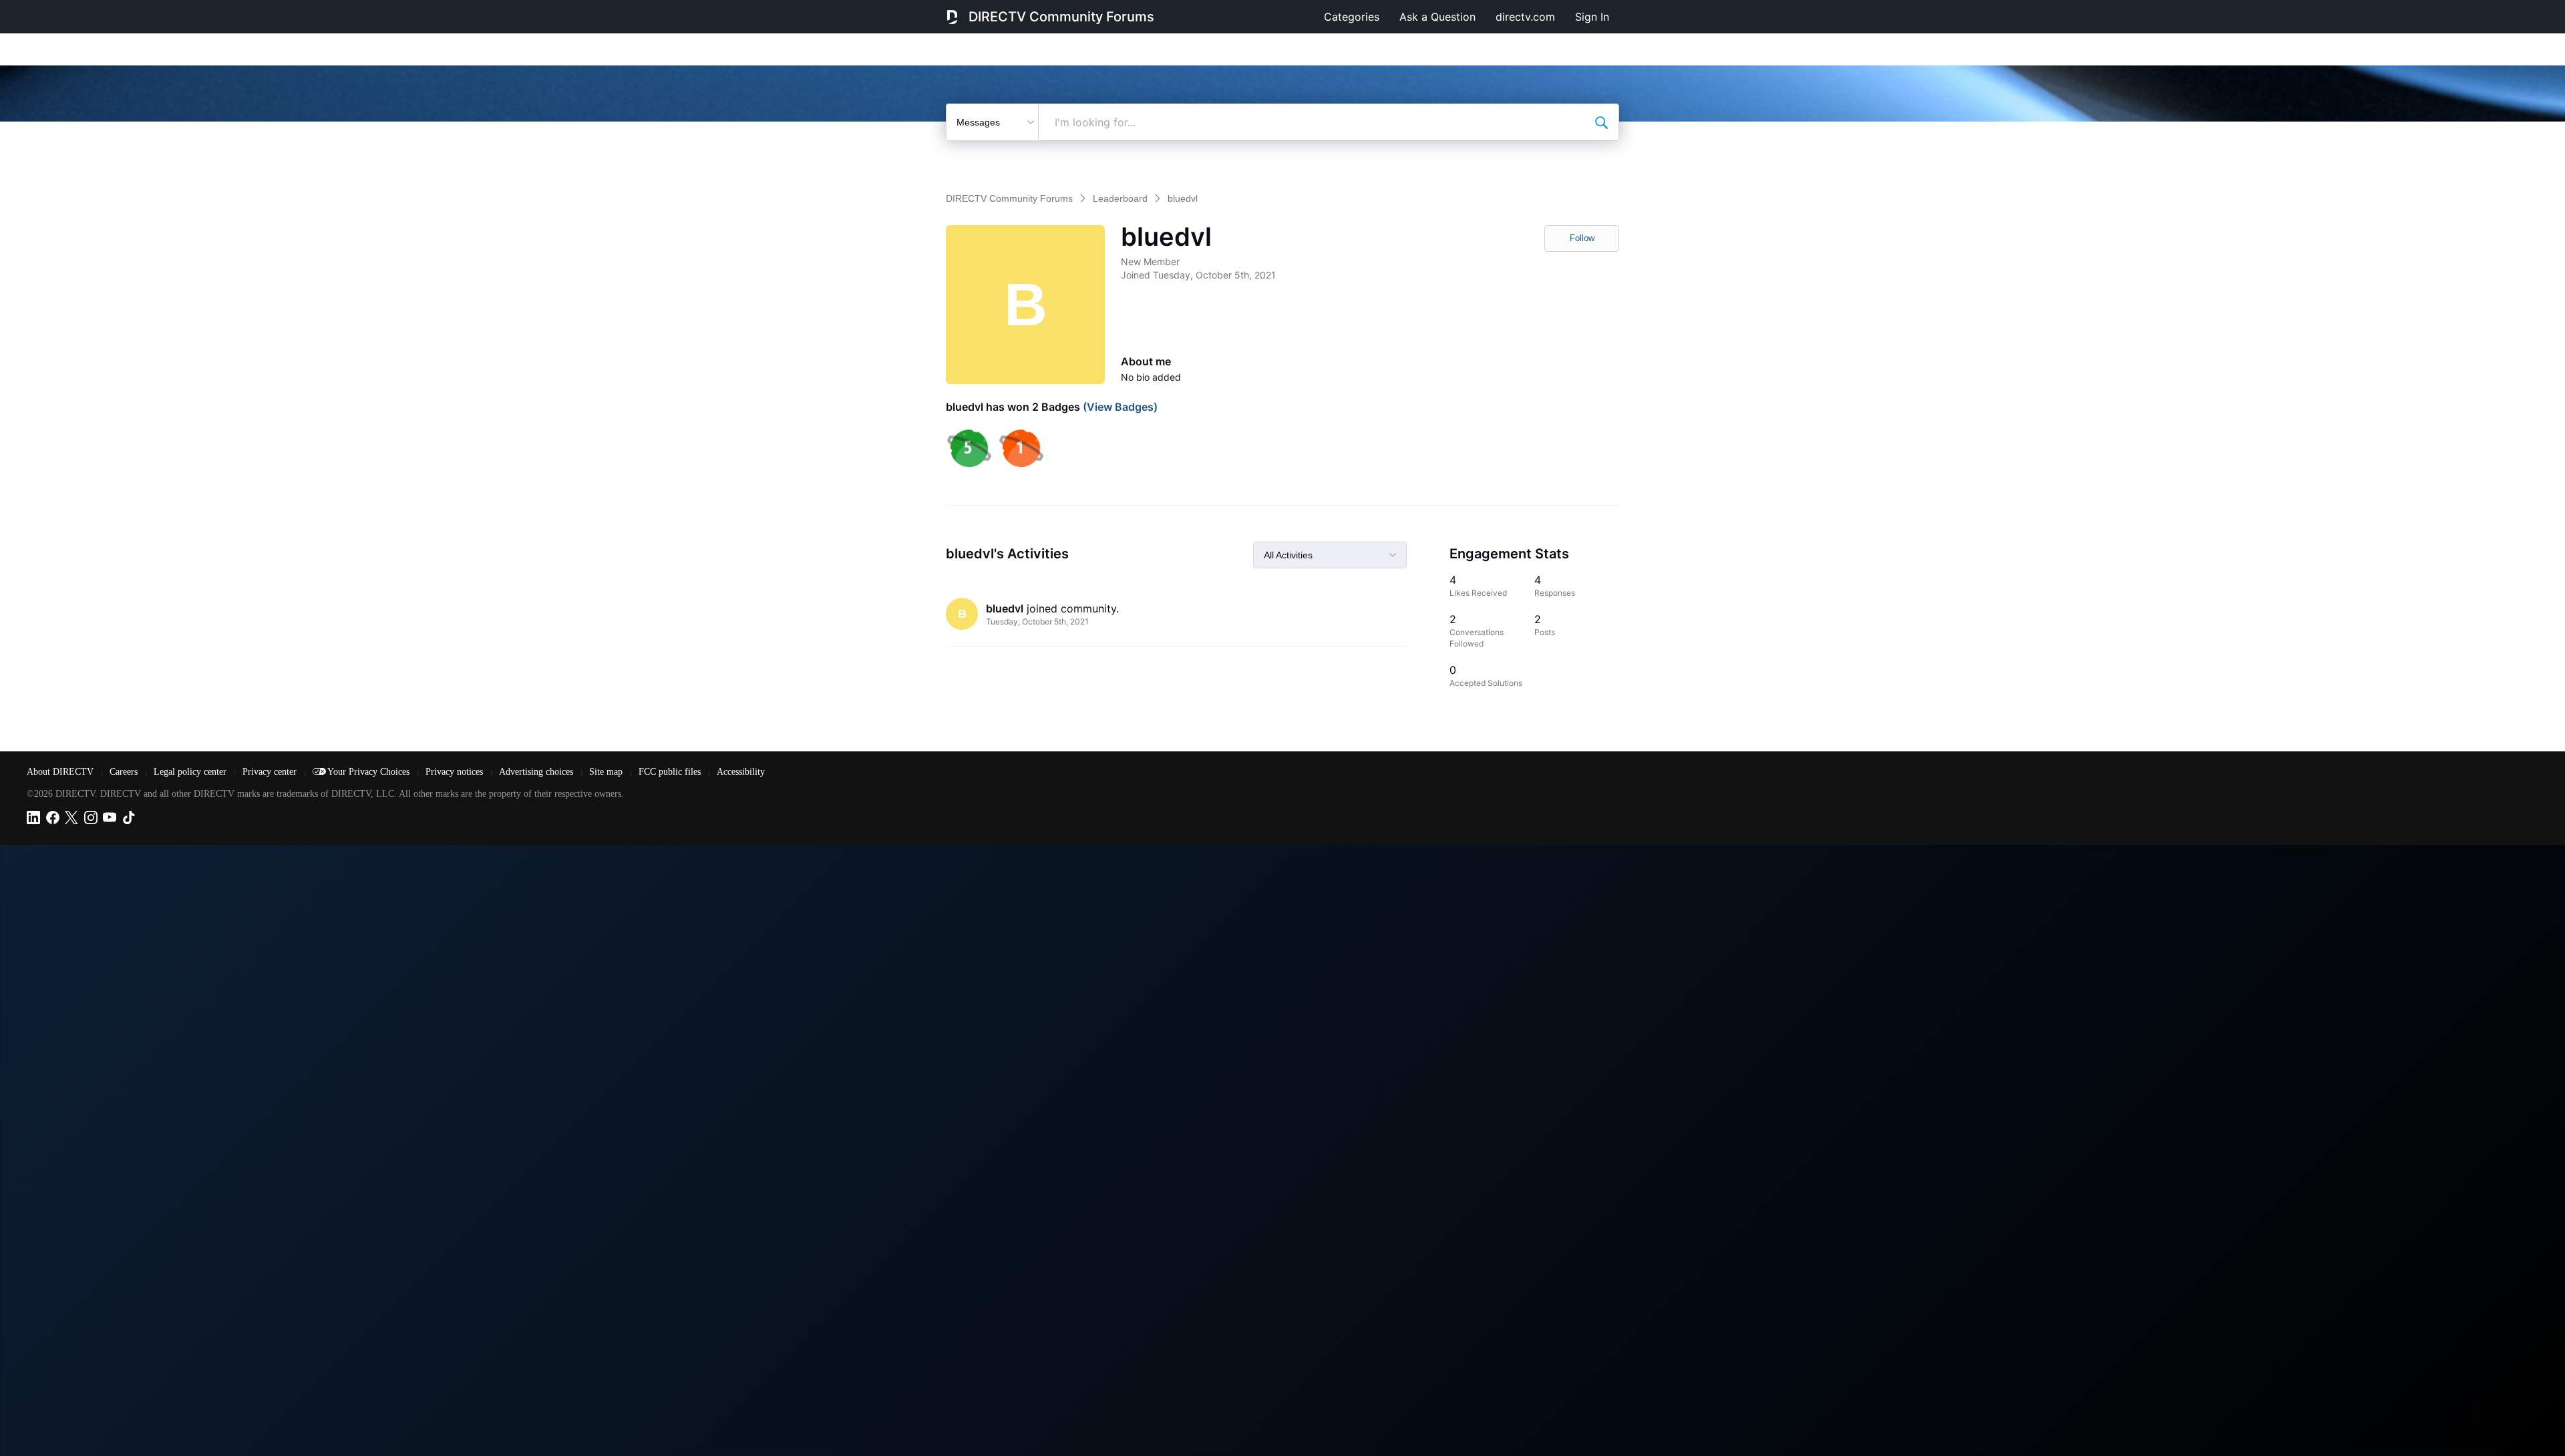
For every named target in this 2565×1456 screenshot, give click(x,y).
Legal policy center (191, 772)
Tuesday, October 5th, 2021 (1037, 621)
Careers (125, 772)
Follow (1582, 238)
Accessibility (741, 772)
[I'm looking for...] (1601, 122)
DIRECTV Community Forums (1061, 17)
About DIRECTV (61, 772)
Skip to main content (56, 9)
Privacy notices (456, 772)
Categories (1352, 17)
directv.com (1525, 17)
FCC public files (671, 772)
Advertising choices (537, 772)
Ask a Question (1437, 17)
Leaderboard (1120, 198)
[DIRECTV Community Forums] (952, 17)
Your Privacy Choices (370, 772)
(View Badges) (1119, 407)
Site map (607, 772)
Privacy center (271, 772)
